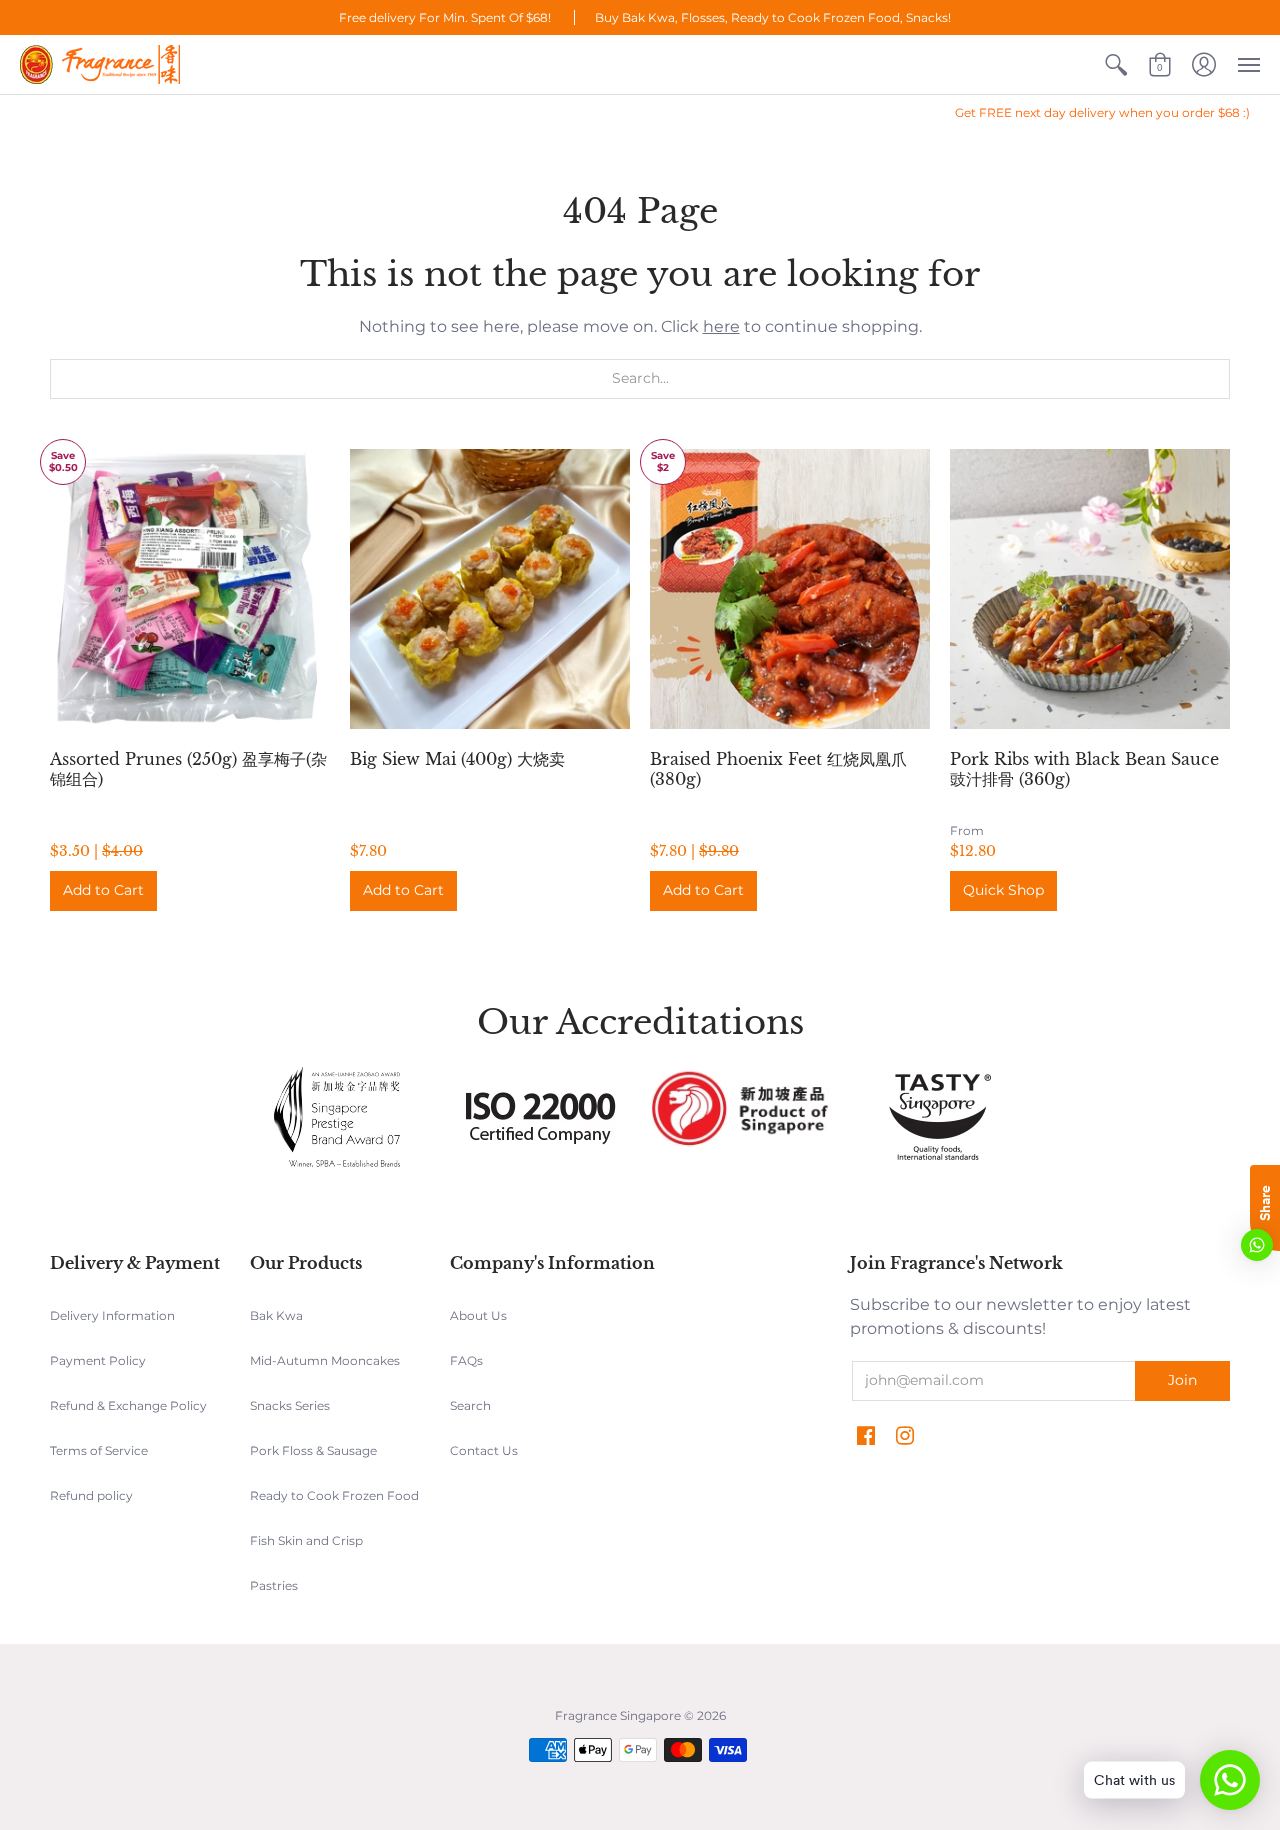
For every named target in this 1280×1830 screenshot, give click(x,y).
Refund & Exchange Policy (128, 1405)
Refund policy (91, 1495)
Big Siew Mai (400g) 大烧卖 (457, 759)
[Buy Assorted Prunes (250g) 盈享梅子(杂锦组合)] (190, 589)
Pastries (274, 1585)
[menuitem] (1116, 64)
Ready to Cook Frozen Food (334, 1495)
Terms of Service (99, 1450)
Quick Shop (1003, 890)
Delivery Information (112, 1315)
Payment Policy (98, 1360)
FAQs (466, 1360)
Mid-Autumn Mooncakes (325, 1360)
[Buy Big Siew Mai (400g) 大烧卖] (490, 589)
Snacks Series (290, 1405)
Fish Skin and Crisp (306, 1540)
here (721, 326)
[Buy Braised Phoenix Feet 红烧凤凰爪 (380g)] (790, 589)
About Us (478, 1315)
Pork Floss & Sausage (313, 1450)
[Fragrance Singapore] (100, 64)
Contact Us (484, 1450)
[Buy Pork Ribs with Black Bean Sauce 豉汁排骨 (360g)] (1090, 589)
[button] (1116, 64)
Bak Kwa (276, 1315)
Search (470, 1405)
